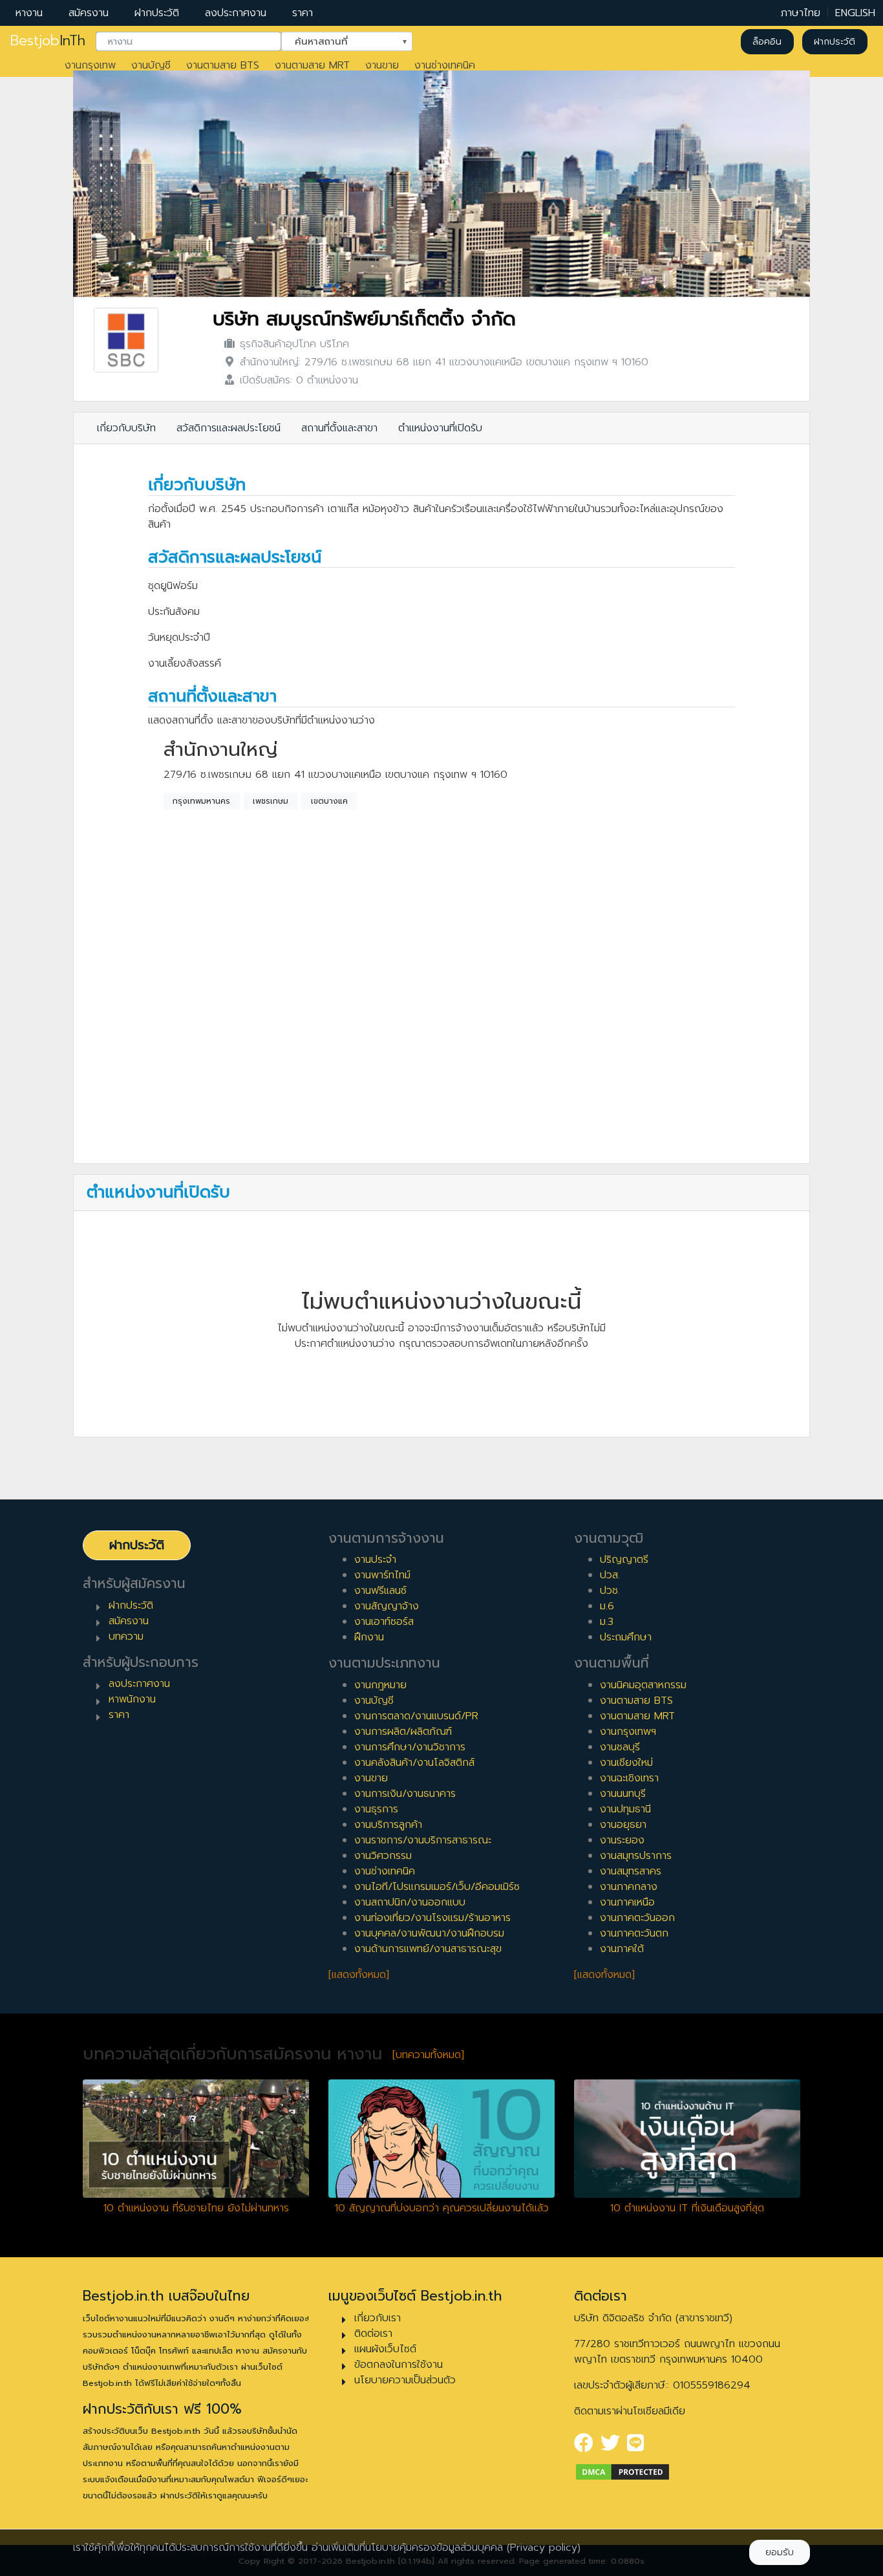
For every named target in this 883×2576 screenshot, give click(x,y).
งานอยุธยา (623, 1825)
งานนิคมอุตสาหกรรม (643, 1685)
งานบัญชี (151, 65)
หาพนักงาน (132, 1699)
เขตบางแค (329, 801)
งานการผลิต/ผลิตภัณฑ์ (403, 1732)
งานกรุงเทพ (90, 65)
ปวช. (610, 1591)
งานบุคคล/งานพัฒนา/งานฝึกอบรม (429, 1933)
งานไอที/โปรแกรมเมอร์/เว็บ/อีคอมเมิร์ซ (437, 1887)
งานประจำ (375, 1560)
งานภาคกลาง (629, 1887)
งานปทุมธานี (625, 1809)
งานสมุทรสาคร (631, 1871)
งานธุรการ (376, 1809)
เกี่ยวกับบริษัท (126, 428)
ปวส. (610, 1575)
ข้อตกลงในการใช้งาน (399, 2365)
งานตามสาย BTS (223, 65)
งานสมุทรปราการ (636, 1856)
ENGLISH (855, 13)
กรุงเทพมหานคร (201, 801)
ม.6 (607, 1606)
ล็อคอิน (767, 42)
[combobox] (188, 42)
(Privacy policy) (544, 2548)
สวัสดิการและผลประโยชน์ (229, 428)
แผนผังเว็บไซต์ (385, 2349)
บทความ (126, 1637)
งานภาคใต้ (622, 1949)
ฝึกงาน (369, 1637)
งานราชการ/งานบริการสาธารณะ (423, 1840)
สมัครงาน (89, 13)
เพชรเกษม (271, 801)
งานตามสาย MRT (312, 65)
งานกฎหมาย (380, 1685)
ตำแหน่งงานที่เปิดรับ (440, 428)
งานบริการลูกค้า (388, 1825)
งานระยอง (622, 1840)
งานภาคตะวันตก (634, 1933)
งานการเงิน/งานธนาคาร (405, 1794)
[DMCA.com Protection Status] (622, 2471)
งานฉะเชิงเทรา (629, 1778)
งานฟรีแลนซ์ (380, 1591)
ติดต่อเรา (373, 2334)
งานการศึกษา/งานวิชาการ (410, 1747)
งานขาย (382, 65)
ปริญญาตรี (624, 1560)
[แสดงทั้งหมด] (359, 1975)
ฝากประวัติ (157, 13)
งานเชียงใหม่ (626, 1763)
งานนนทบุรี (623, 1794)
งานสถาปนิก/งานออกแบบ (410, 1902)
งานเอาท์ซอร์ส (384, 1622)
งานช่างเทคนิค (445, 65)
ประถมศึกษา (626, 1637)
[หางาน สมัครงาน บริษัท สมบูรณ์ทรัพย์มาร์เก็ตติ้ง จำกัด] (126, 340)
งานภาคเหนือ (627, 1902)
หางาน (29, 13)
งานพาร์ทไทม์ (382, 1575)
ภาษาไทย (801, 13)
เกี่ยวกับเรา (378, 2318)
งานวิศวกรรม (383, 1856)
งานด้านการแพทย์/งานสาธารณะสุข (428, 1949)
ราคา (303, 13)
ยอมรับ (780, 2552)
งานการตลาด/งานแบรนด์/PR (416, 1716)
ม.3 (607, 1622)
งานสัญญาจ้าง (387, 1606)
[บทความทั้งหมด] (428, 2055)
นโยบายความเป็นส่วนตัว (405, 2380)
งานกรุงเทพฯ (628, 1732)
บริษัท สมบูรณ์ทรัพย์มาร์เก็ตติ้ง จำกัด (364, 319)
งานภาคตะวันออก (637, 1918)
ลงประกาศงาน (236, 13)
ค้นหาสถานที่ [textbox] (339, 41)
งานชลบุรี (620, 1747)
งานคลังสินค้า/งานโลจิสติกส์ (414, 1763)
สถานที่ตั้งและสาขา (339, 428)
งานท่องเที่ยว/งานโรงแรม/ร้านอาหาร (432, 1918)
